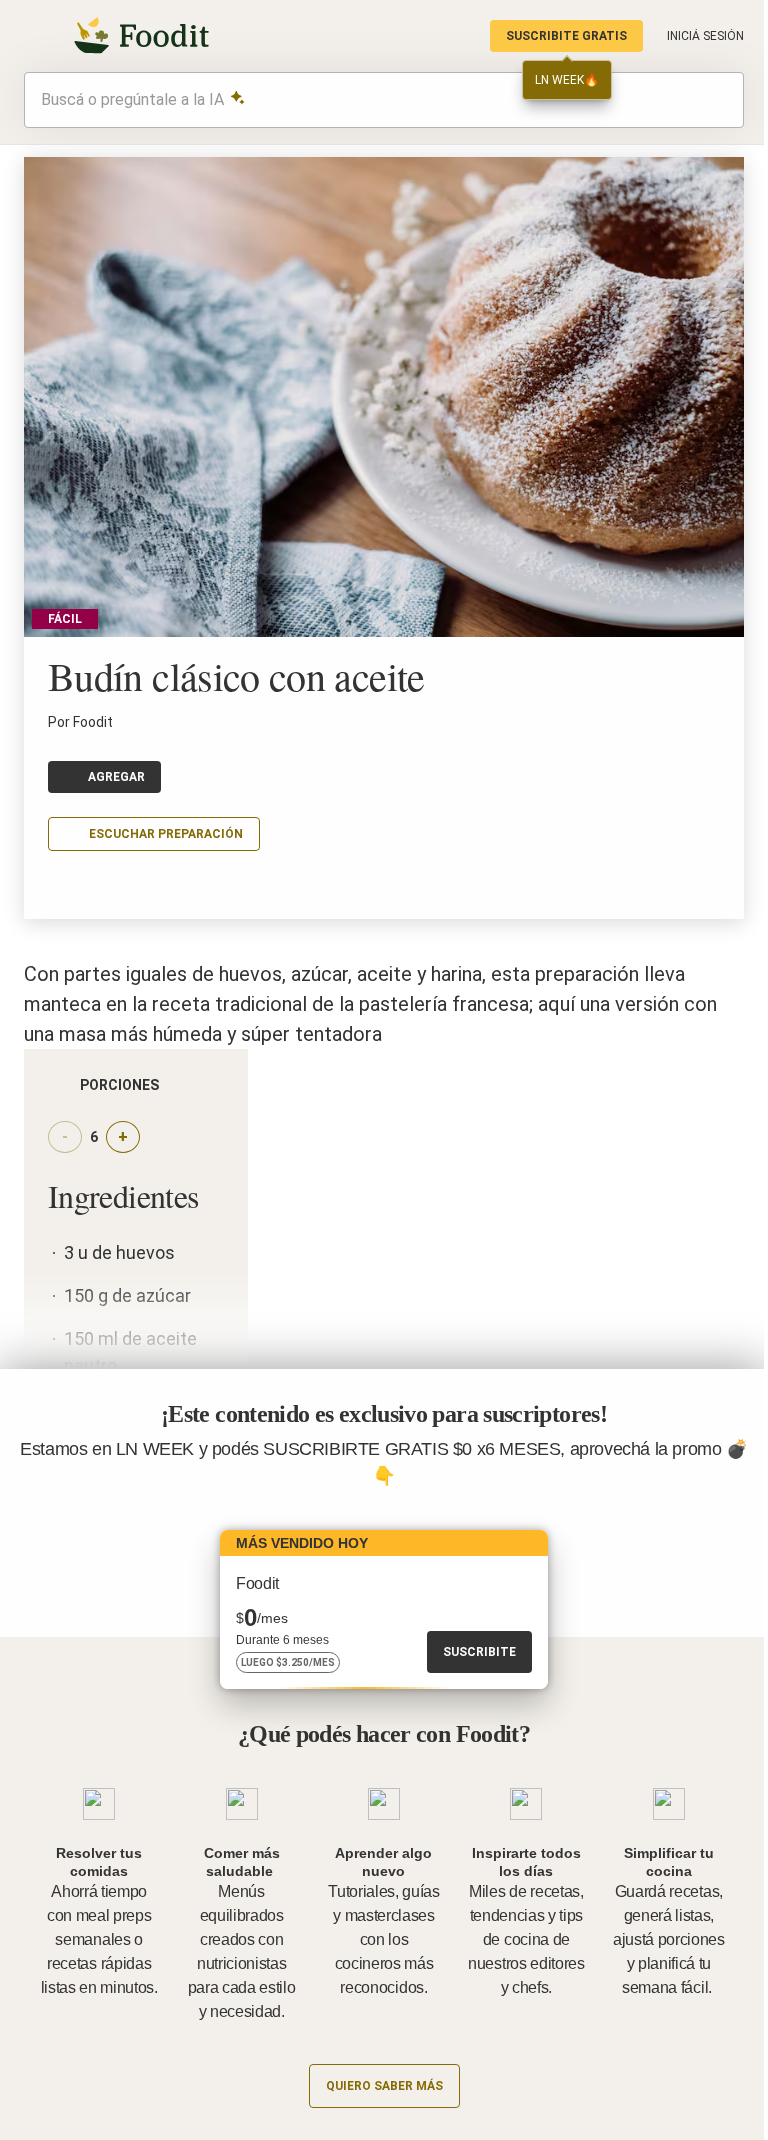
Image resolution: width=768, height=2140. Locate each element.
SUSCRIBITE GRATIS (566, 36)
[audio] (719, 100)
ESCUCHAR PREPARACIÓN (166, 834)
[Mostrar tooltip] (175, 1085)
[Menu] (36, 36)
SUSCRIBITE (479, 1652)
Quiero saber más (384, 2086)
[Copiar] (60, 889)
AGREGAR (116, 777)
